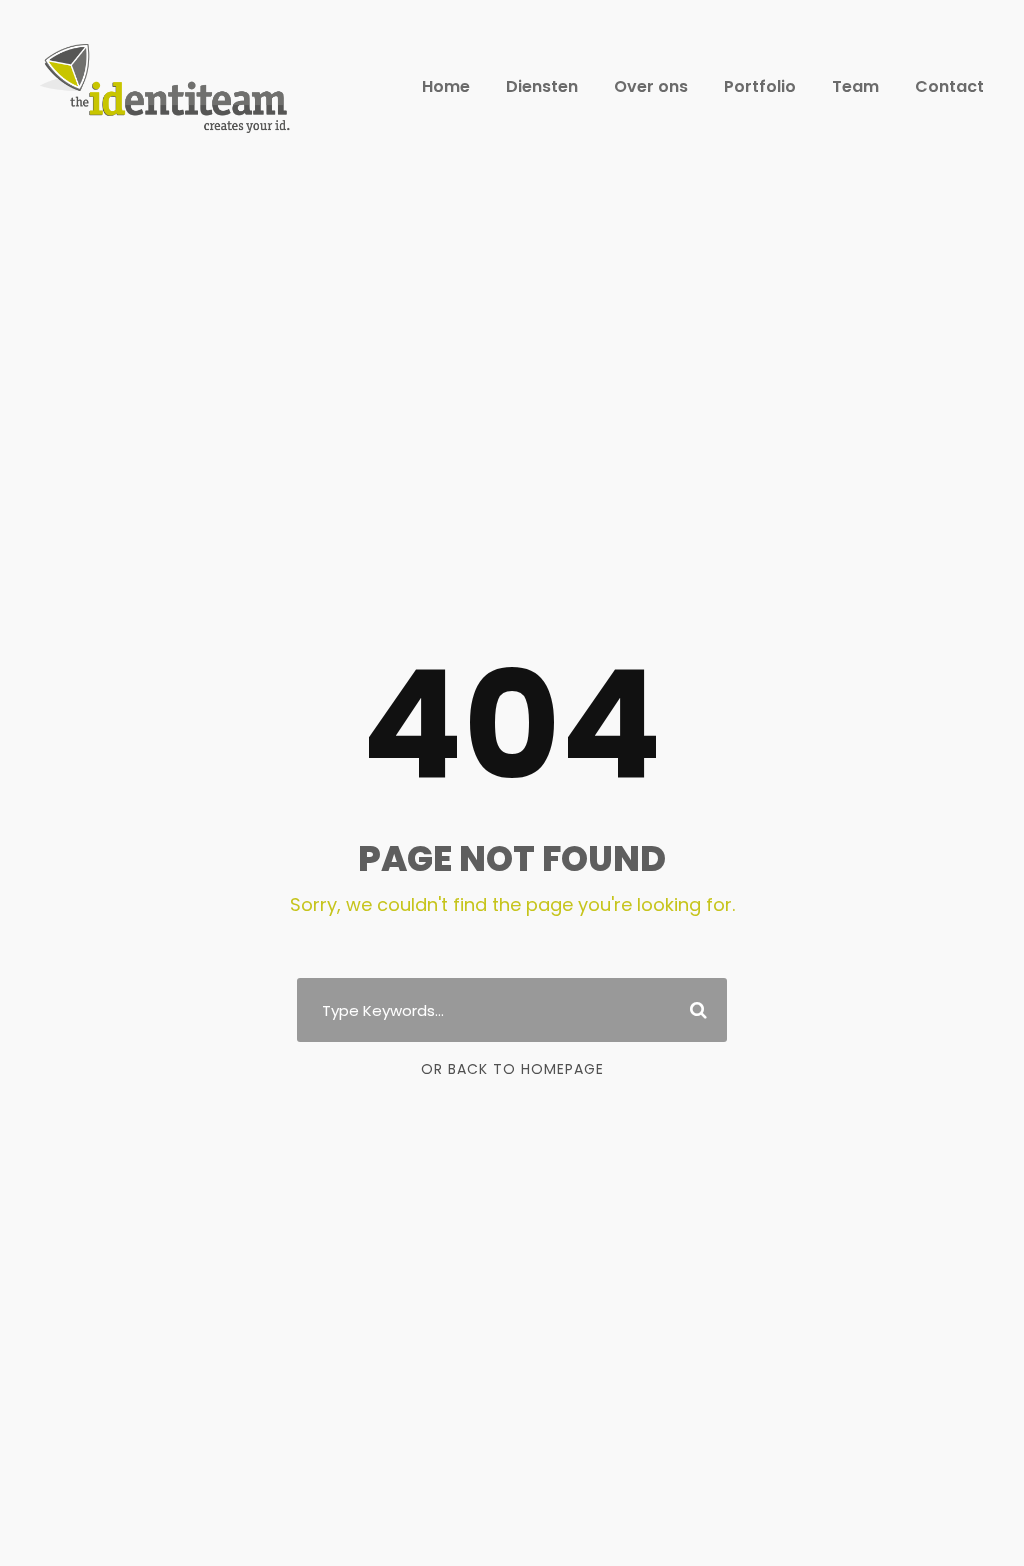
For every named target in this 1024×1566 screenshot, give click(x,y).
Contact (949, 86)
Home (446, 86)
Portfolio (760, 86)
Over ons (651, 86)
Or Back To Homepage (512, 1069)
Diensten (542, 86)
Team (855, 86)
